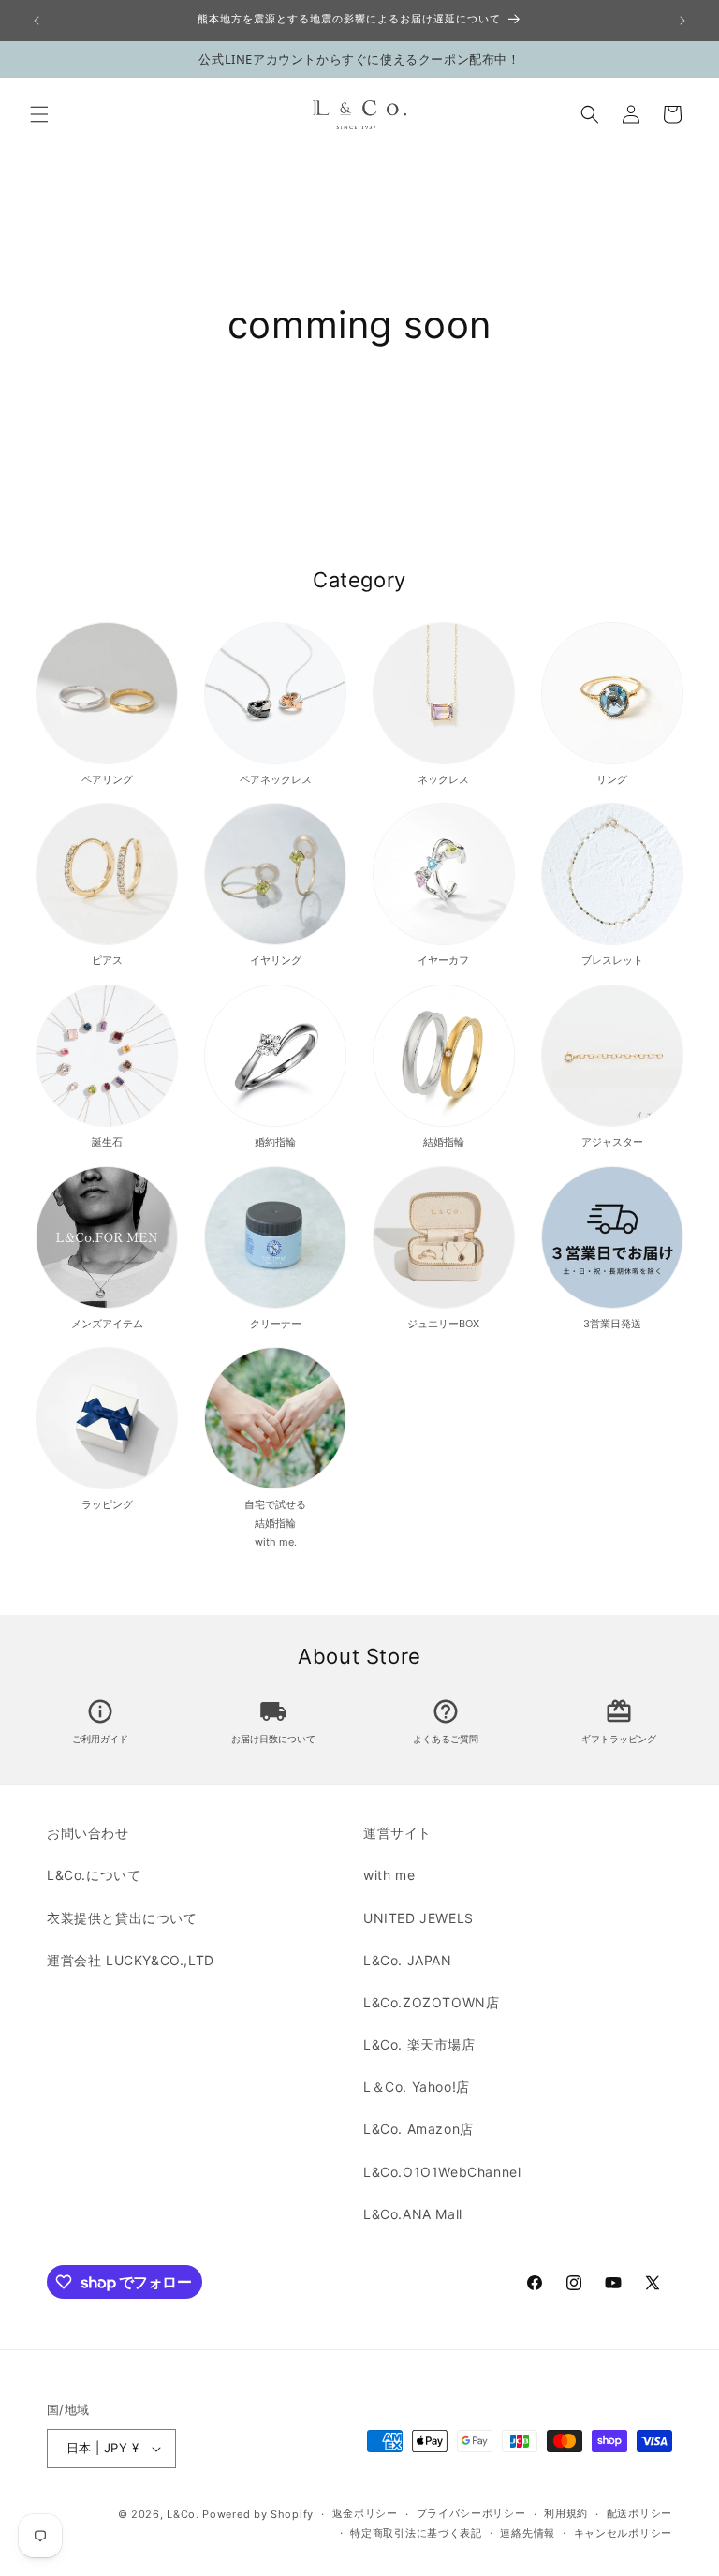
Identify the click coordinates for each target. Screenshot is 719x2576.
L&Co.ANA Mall (413, 2214)
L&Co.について (94, 1875)
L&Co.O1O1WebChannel (442, 2172)
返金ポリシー (365, 2513)
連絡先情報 (528, 2533)
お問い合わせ (88, 1833)
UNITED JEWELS (418, 1918)
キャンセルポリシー (623, 2533)
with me (389, 1875)
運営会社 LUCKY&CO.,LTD (131, 1960)
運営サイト (397, 1833)
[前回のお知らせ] (37, 21)
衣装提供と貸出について (122, 1918)
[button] (39, 114)
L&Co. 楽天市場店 (419, 2044)
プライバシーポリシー (471, 2513)
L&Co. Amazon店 (418, 2129)
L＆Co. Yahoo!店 (417, 2087)
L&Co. (184, 2514)
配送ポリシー (639, 2513)
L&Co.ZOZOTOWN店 (431, 2002)
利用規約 (566, 2513)
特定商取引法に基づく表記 (416, 2533)
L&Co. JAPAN (408, 1960)
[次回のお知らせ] (682, 21)
